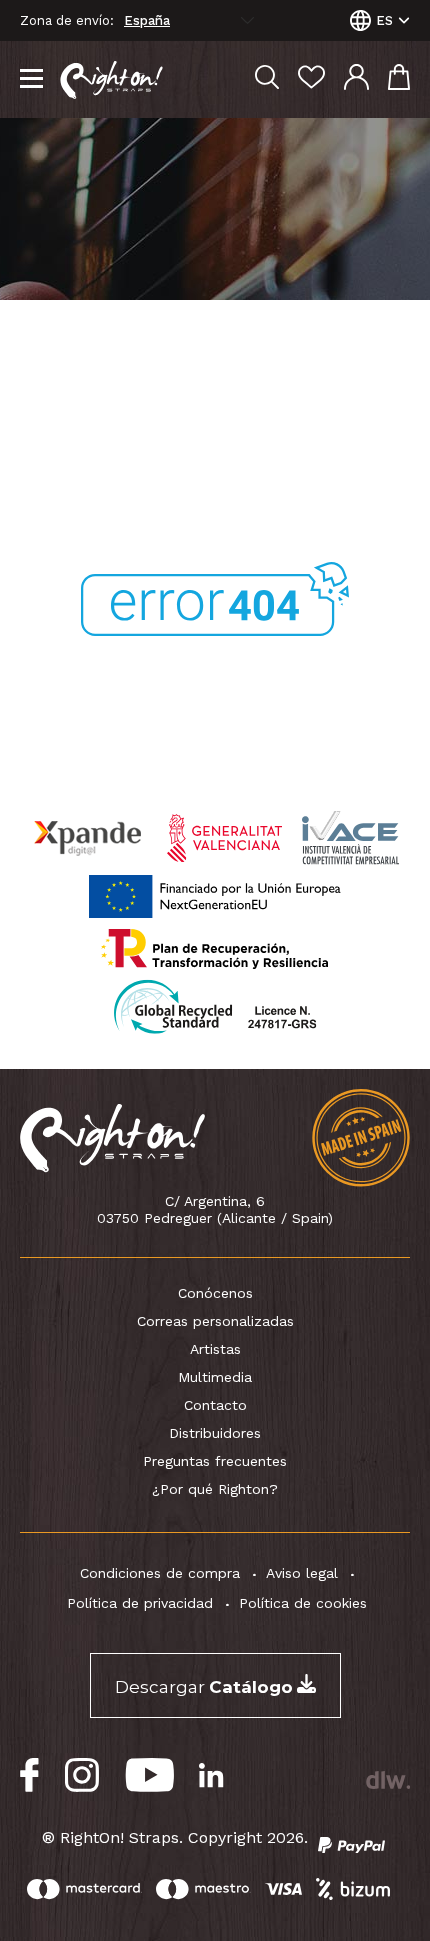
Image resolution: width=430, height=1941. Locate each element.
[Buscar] (267, 79)
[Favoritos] (311, 79)
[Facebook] (30, 1775)
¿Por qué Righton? (215, 1489)
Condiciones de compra (160, 1573)
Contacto (215, 1405)
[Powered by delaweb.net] (387, 1780)
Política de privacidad (140, 1603)
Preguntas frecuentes (215, 1461)
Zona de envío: (67, 21)
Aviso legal (302, 1573)
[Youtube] (149, 1775)
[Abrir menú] (31, 80)
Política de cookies (303, 1603)
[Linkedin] (211, 1775)
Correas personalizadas (215, 1321)
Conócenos (215, 1293)
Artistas (215, 1349)
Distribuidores (215, 1433)
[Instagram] (82, 1775)
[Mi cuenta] (356, 79)
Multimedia (215, 1377)
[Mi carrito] (399, 79)
